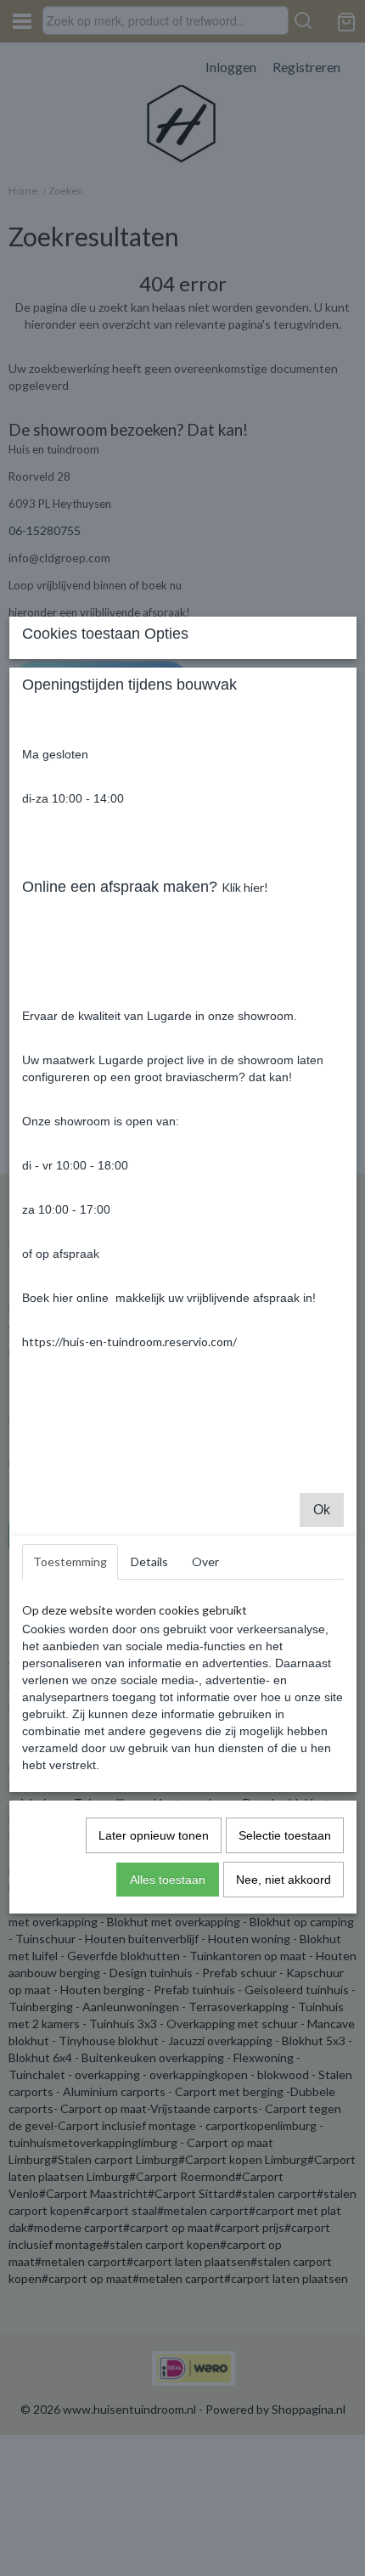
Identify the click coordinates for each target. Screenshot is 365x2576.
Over (205, 1561)
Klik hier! (245, 887)
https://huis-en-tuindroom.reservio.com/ (129, 1342)
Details (149, 1561)
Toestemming (70, 1561)
